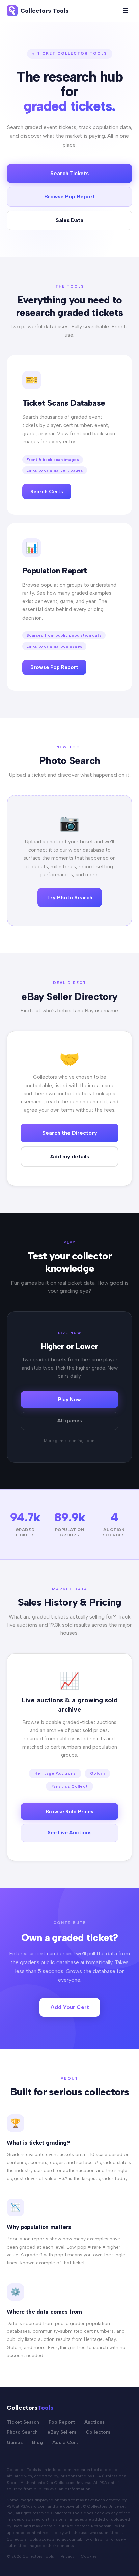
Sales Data (69, 220)
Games (15, 2442)
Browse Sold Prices (69, 1812)
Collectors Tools (44, 11)
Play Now (69, 1400)
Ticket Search (23, 2422)
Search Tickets (69, 173)
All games (70, 1421)
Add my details (69, 1156)
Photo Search (22, 2432)
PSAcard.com (33, 2506)
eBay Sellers (62, 2432)
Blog (37, 2442)
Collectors (98, 2432)
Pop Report (62, 2422)
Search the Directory (70, 1133)
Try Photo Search (70, 897)
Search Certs (47, 492)
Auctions (94, 2422)
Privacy (67, 2556)
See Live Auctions (70, 1833)
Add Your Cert (70, 2007)
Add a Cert (65, 2442)
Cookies (89, 2556)
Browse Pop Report (70, 197)
